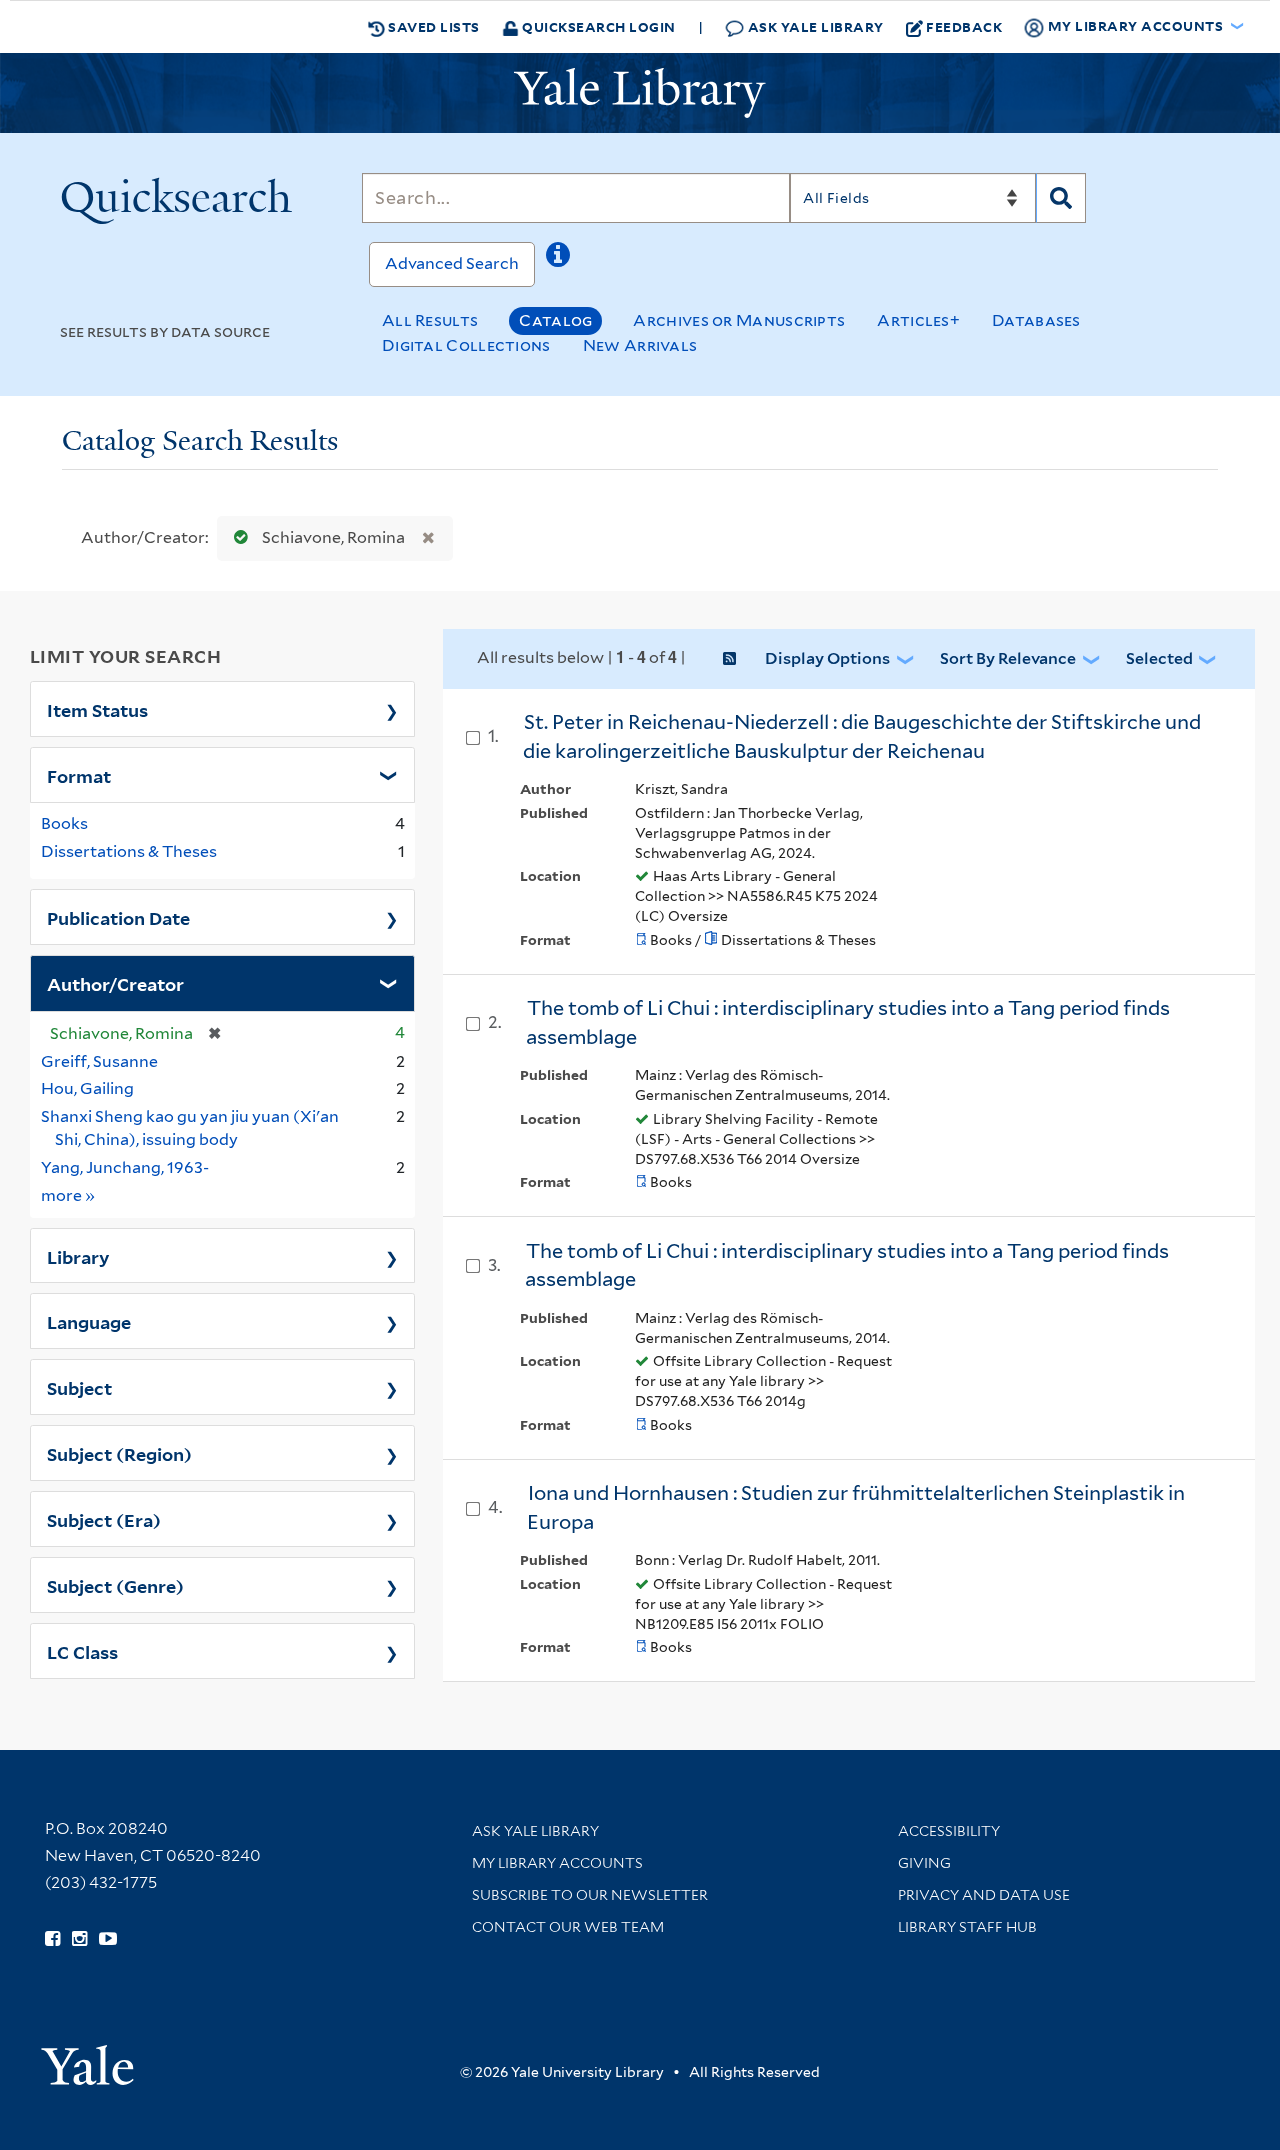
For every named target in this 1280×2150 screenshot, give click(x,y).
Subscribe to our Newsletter (590, 1895)
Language (89, 1321)
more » (68, 1195)
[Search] (1061, 198)
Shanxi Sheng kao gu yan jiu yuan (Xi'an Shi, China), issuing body (190, 1128)
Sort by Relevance (1008, 658)
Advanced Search (452, 263)
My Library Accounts (557, 1863)
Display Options (827, 658)
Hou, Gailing (87, 1088)
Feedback (964, 26)
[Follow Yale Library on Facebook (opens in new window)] (52, 1939)
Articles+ (918, 320)
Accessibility (949, 1831)
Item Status (97, 709)
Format (79, 775)
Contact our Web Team (568, 1927)
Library (78, 1256)
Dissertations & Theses (129, 851)
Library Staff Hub (967, 1927)
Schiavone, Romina (333, 537)
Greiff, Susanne (99, 1061)
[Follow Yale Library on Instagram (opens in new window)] (79, 1939)
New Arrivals (640, 345)
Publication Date (118, 917)
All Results (430, 320)
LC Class (82, 1651)
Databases (1036, 320)
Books (64, 823)
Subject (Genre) (115, 1585)
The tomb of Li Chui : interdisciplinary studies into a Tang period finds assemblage (847, 1265)
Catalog (555, 320)
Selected (1159, 658)
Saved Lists (432, 26)
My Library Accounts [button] (1135, 25)
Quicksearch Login (597, 26)
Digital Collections (466, 345)
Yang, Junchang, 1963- (125, 1167)
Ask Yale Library (814, 26)
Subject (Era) (104, 1519)
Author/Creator (115, 983)
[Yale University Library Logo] (640, 93)
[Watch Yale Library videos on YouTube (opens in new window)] (108, 1939)
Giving (924, 1863)
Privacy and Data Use (984, 1895)
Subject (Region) (119, 1453)
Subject (79, 1387)
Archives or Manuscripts (739, 320)
